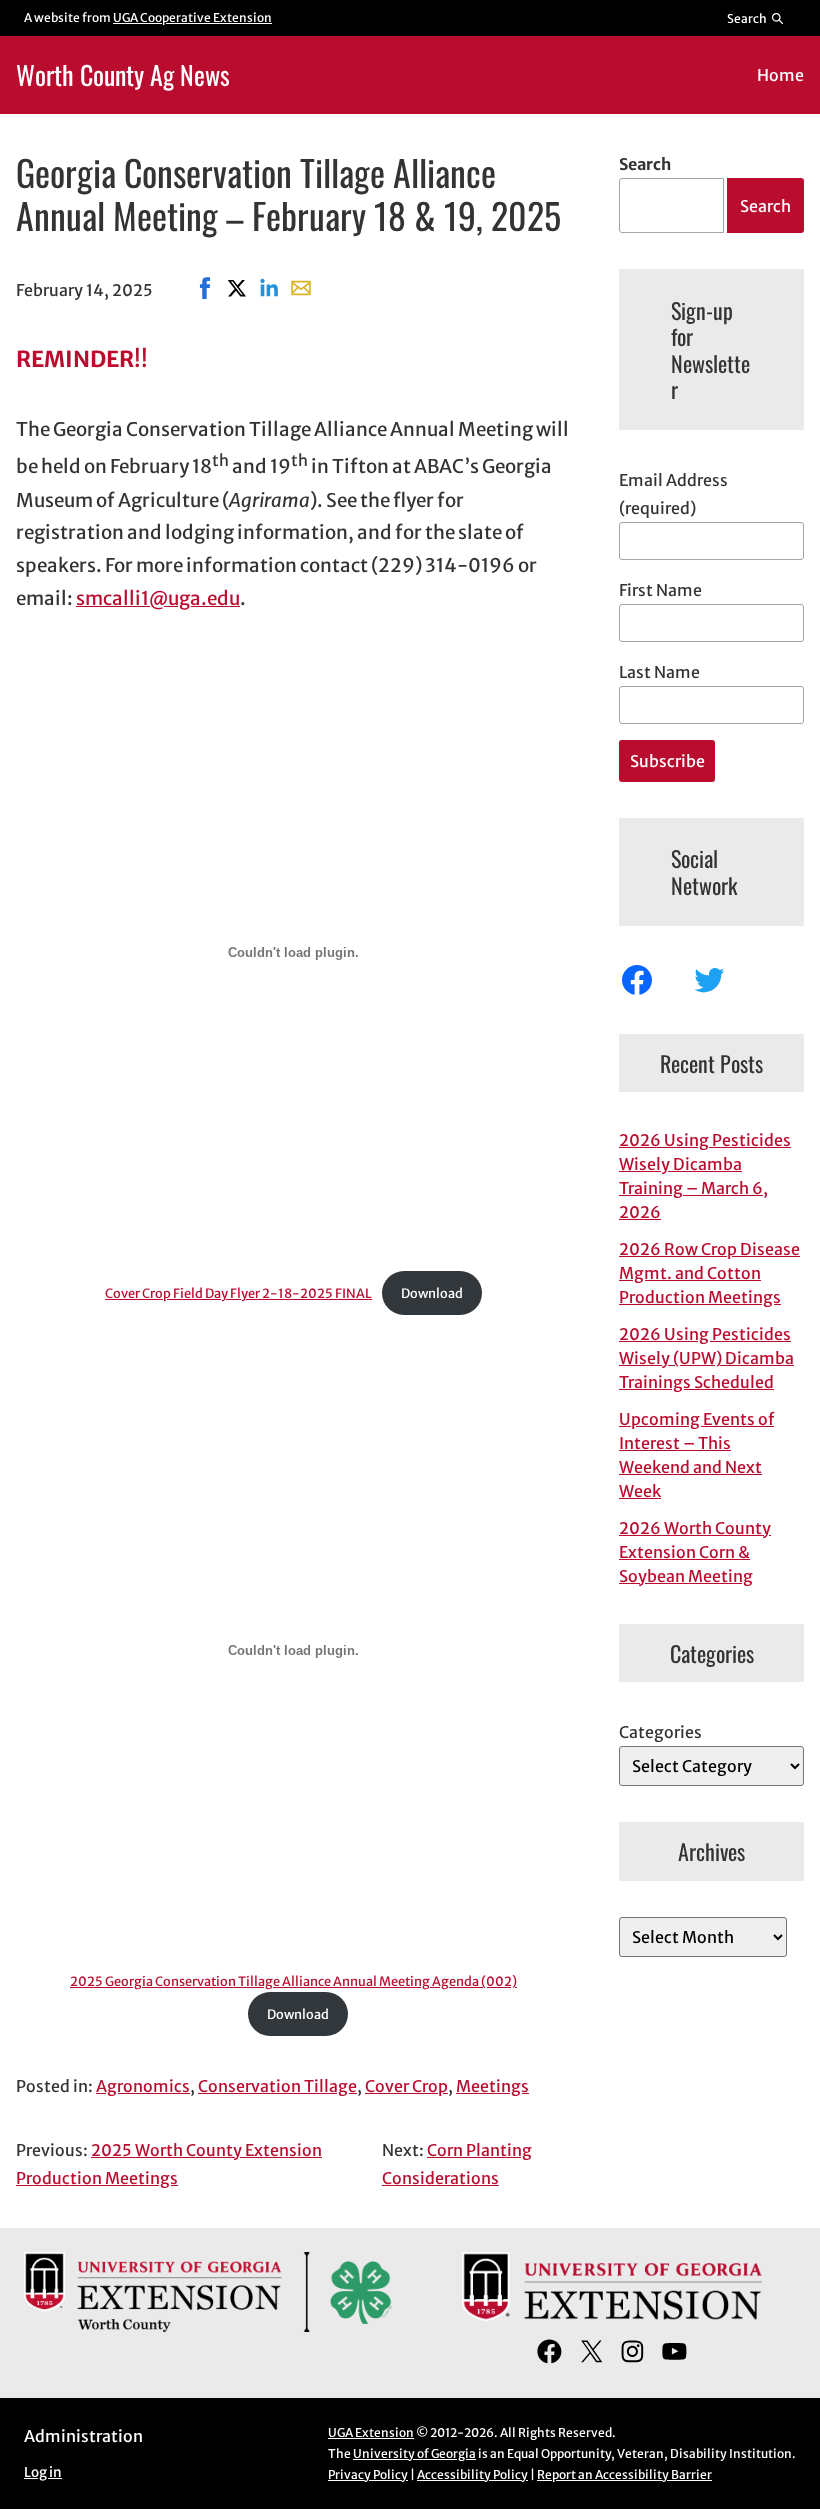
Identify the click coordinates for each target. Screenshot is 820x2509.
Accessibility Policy (472, 2474)
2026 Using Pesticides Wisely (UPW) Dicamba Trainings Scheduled (706, 1358)
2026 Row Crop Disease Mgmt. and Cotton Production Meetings (709, 1273)
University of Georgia (414, 2453)
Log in (43, 2472)
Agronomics (143, 2086)
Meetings (492, 2086)
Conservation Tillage (277, 2086)
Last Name (659, 672)
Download (432, 1293)
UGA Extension (371, 2432)
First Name (660, 590)
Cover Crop (406, 2086)
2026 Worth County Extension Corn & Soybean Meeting (695, 1552)
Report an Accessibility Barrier (624, 2474)
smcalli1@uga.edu (158, 598)
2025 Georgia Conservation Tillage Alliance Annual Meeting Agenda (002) (293, 1981)
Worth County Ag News (123, 74)
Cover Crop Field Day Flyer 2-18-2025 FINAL (238, 1293)
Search (645, 164)
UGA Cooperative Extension (192, 17)
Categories (660, 1732)
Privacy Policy (368, 2474)
